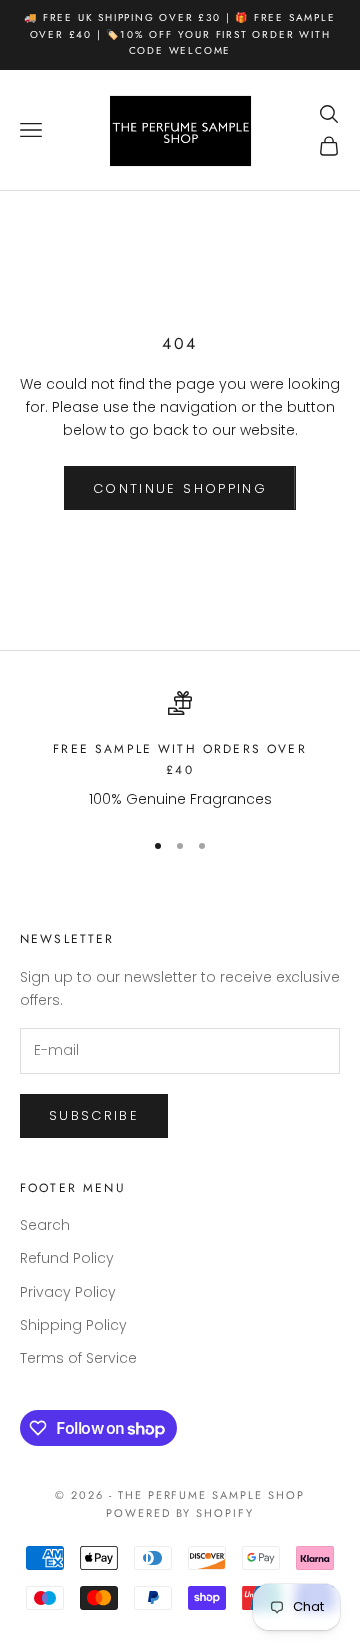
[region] (180, 751)
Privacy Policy (68, 1292)
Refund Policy (67, 1258)
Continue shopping (180, 488)
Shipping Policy (73, 1325)
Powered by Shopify (180, 1513)
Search (45, 1225)
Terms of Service (78, 1358)
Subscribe (94, 1115)
